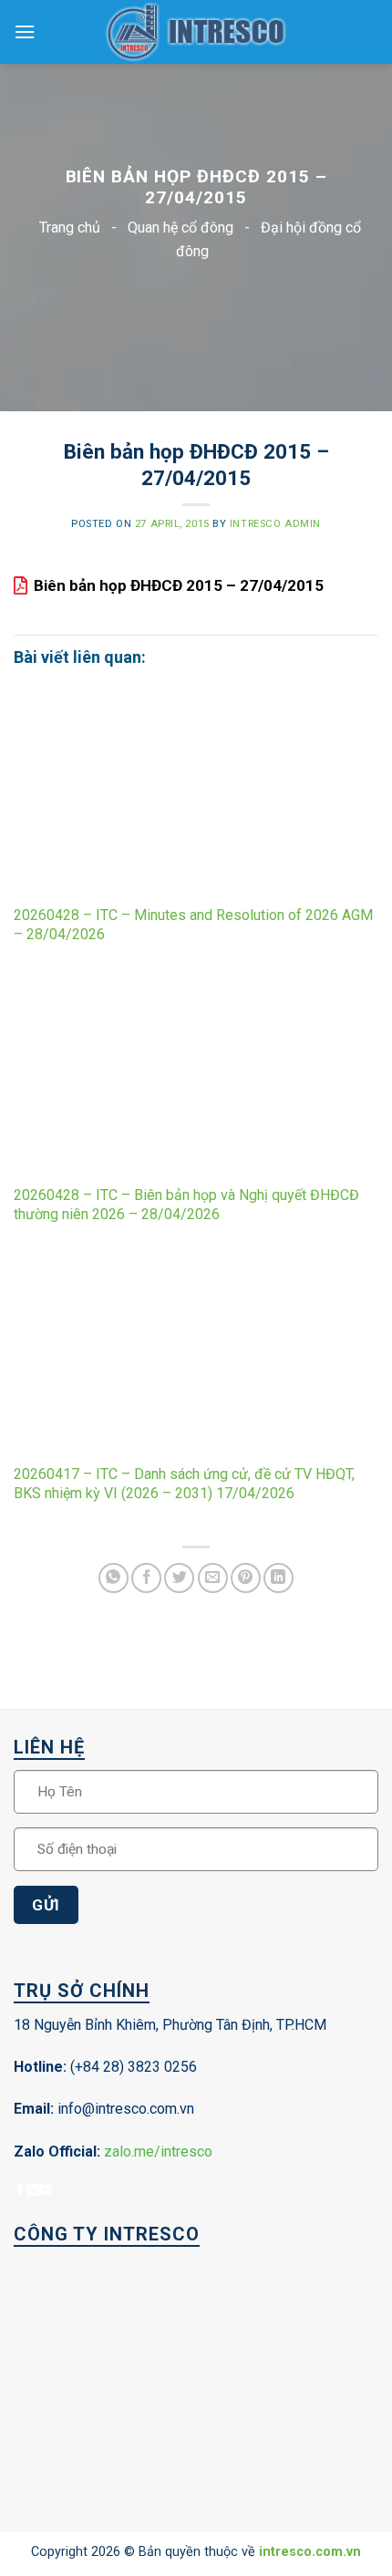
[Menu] (25, 31)
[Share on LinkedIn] (279, 1578)
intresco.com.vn (310, 2552)
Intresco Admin (275, 524)
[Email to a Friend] (213, 1578)
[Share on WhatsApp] (113, 1578)
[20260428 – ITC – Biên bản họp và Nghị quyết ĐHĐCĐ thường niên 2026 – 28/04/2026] (196, 1075)
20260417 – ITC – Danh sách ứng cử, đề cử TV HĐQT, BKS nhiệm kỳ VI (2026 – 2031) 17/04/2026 (184, 1484)
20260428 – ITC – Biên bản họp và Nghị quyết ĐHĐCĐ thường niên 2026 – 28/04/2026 (186, 1205)
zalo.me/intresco (158, 2152)
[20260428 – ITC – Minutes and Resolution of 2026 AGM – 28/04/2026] (196, 795)
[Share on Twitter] (179, 1578)
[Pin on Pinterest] (246, 1578)
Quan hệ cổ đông (181, 228)
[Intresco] (196, 32)
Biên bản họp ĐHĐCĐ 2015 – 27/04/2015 (179, 585)
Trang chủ (70, 228)
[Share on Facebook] (146, 1578)
